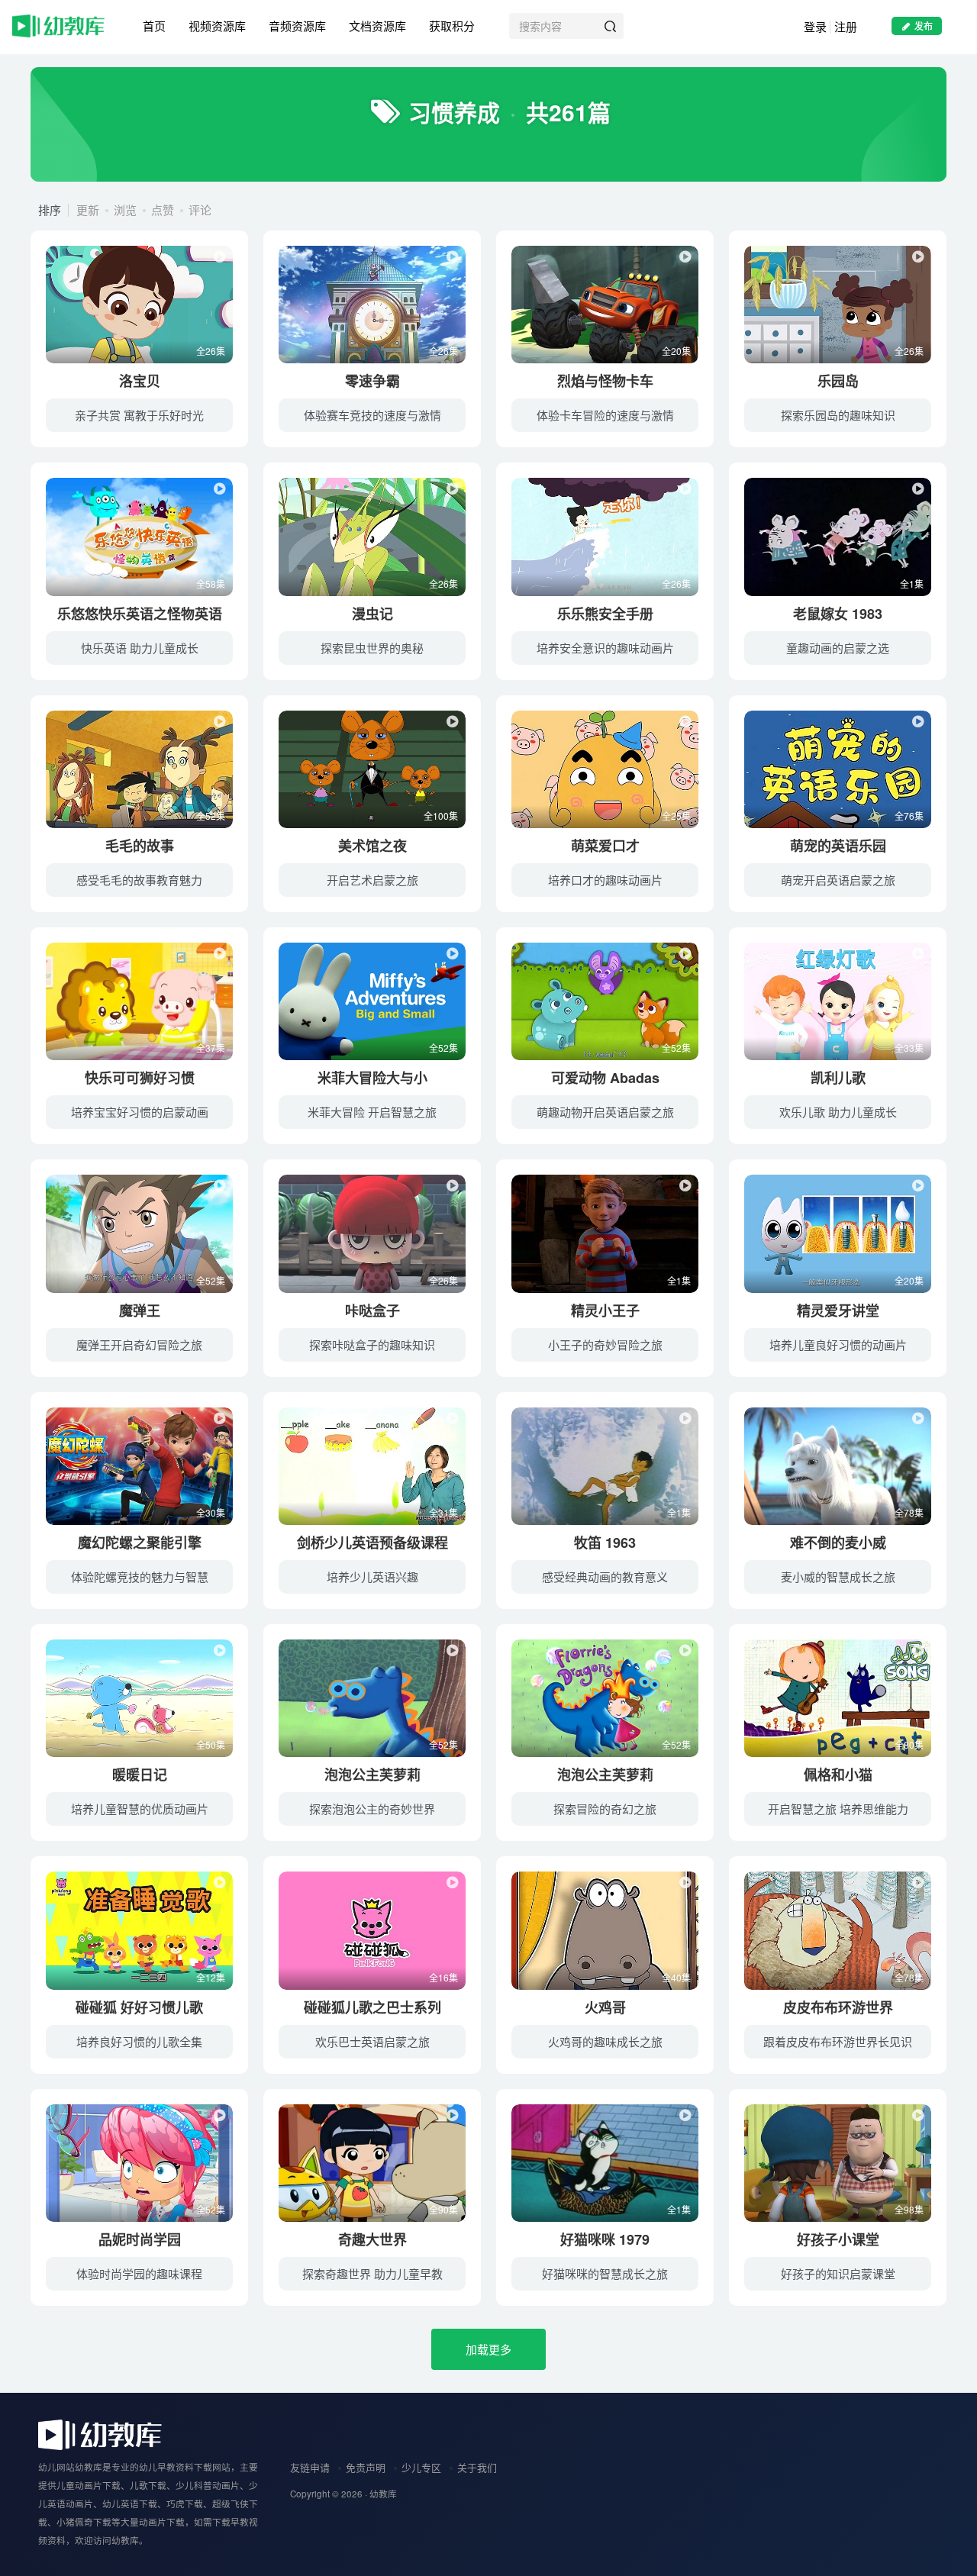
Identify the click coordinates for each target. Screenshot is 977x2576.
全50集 (211, 1744)
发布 (924, 26)
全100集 (441, 816)
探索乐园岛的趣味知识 (838, 415)
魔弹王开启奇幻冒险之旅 (139, 1344)
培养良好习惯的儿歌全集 (139, 2041)
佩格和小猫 (838, 1775)
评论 (200, 210)
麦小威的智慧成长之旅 (838, 1577)
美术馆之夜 (372, 846)
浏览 (125, 210)
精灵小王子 (605, 1311)
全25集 (676, 816)
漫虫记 (372, 614)
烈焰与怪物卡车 (605, 381)
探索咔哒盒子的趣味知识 (372, 1344)
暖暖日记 (140, 1775)
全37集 (211, 1048)
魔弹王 (140, 1311)
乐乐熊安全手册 (605, 614)
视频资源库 (217, 26)
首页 (154, 26)
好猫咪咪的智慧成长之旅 (605, 2273)
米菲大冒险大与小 (372, 1078)
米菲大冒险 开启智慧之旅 (372, 1112)
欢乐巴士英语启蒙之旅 (372, 2041)
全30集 (211, 1512)
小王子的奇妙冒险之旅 (605, 1344)
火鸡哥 (605, 2007)
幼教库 (383, 2494)
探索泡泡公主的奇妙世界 (372, 1809)
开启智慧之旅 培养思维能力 (838, 1809)
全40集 (676, 1977)
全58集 (211, 584)
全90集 (443, 2209)
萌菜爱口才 (605, 846)
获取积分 (452, 26)
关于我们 (477, 2467)
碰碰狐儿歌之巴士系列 (372, 2007)
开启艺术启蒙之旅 (372, 880)
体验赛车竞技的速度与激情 (372, 415)
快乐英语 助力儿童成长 (140, 648)
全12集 (211, 1977)
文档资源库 (377, 26)
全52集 (211, 816)
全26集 (211, 351)
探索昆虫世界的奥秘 (372, 648)
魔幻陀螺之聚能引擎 (140, 1543)
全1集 (912, 584)
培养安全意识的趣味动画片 (605, 648)
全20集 (676, 351)
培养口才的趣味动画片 (605, 880)
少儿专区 (421, 2467)
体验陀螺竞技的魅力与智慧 (140, 1577)
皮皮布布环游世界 (838, 2007)
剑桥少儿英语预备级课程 (372, 1543)
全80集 (909, 1744)
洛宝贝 (140, 381)
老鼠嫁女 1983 (838, 614)
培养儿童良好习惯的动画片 (838, 1344)
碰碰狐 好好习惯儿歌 (139, 2007)
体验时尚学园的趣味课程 (139, 2273)
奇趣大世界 (372, 2239)
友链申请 (310, 2467)
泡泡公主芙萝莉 (372, 1775)
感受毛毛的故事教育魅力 (139, 880)
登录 (815, 26)
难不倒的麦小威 (838, 1543)
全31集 (443, 1512)
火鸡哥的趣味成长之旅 (605, 2041)
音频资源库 (297, 26)
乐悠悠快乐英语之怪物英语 (140, 614)
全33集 (909, 1048)
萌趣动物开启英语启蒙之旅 (605, 1112)
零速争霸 (372, 381)
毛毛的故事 (140, 846)
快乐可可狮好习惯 (140, 1078)
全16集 (443, 1977)
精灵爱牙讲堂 (838, 1311)
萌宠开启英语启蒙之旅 (838, 880)
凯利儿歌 (838, 1078)
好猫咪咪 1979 (605, 2239)
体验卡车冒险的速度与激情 (605, 415)
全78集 (909, 1512)
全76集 (909, 816)
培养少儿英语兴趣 (372, 1577)
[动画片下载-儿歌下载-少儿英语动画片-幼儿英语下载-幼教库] (100, 2434)
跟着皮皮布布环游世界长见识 (838, 2041)
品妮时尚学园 (140, 2239)
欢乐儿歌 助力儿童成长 (838, 1112)
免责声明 (366, 2467)
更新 (88, 210)
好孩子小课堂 (838, 2239)
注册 (846, 26)
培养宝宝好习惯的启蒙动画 (140, 1112)
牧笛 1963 (605, 1543)
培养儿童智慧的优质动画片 (140, 1809)
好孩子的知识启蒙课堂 (838, 2273)
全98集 (909, 2209)
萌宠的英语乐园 (838, 846)
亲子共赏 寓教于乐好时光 (139, 415)
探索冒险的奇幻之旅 (605, 1809)
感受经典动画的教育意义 (605, 1577)
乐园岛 (838, 381)
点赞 (163, 210)
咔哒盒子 (372, 1311)
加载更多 (488, 2349)
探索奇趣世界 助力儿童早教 (372, 2273)
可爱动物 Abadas (605, 1078)
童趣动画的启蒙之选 (838, 648)
